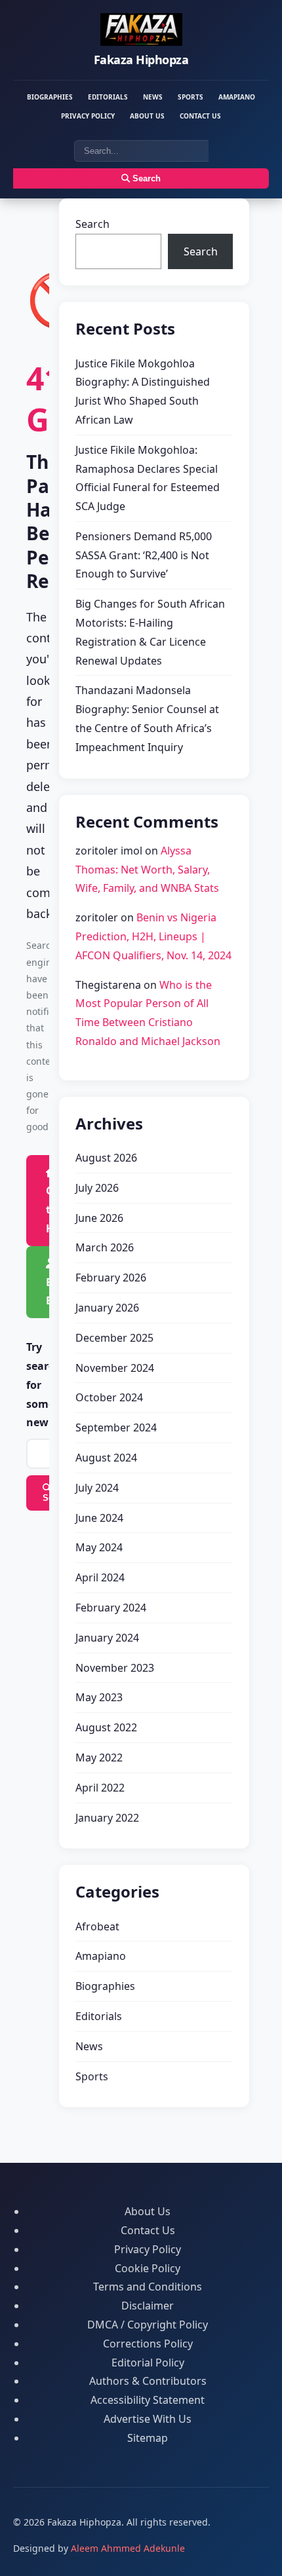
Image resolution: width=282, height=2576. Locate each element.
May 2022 (99, 1757)
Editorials (108, 97)
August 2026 (106, 1158)
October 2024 (109, 1397)
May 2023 (99, 1697)
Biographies (50, 97)
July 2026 (97, 1188)
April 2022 (100, 1788)
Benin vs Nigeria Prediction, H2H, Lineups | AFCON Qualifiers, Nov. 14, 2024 (153, 936)
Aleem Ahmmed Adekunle (128, 2548)
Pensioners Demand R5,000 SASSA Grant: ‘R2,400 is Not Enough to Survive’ (144, 555)
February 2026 (111, 1278)
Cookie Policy (148, 2268)
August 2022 (106, 1727)
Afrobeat (97, 1926)
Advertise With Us (148, 2419)
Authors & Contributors (148, 2381)
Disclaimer (148, 2306)
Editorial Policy (148, 2363)
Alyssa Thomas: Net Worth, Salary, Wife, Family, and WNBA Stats (147, 870)
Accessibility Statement (148, 2400)
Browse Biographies (56, 1292)
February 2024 (111, 1608)
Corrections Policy (148, 2344)
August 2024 (106, 1458)
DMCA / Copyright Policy (148, 2325)
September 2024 (116, 1427)
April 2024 (100, 1577)
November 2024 (115, 1368)
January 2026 (107, 1308)
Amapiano (237, 97)
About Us (147, 116)
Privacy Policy (88, 116)
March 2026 (105, 1247)
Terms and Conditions (148, 2287)
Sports (191, 97)
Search (145, 178)
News (153, 97)
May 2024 (99, 1547)
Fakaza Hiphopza (141, 60)
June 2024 (99, 1518)
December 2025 (114, 1338)
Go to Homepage (56, 1209)
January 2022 (107, 1818)
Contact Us (200, 116)
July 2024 (97, 1488)
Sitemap (148, 2438)
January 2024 (107, 1638)
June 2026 (99, 1218)
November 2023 (115, 1668)
